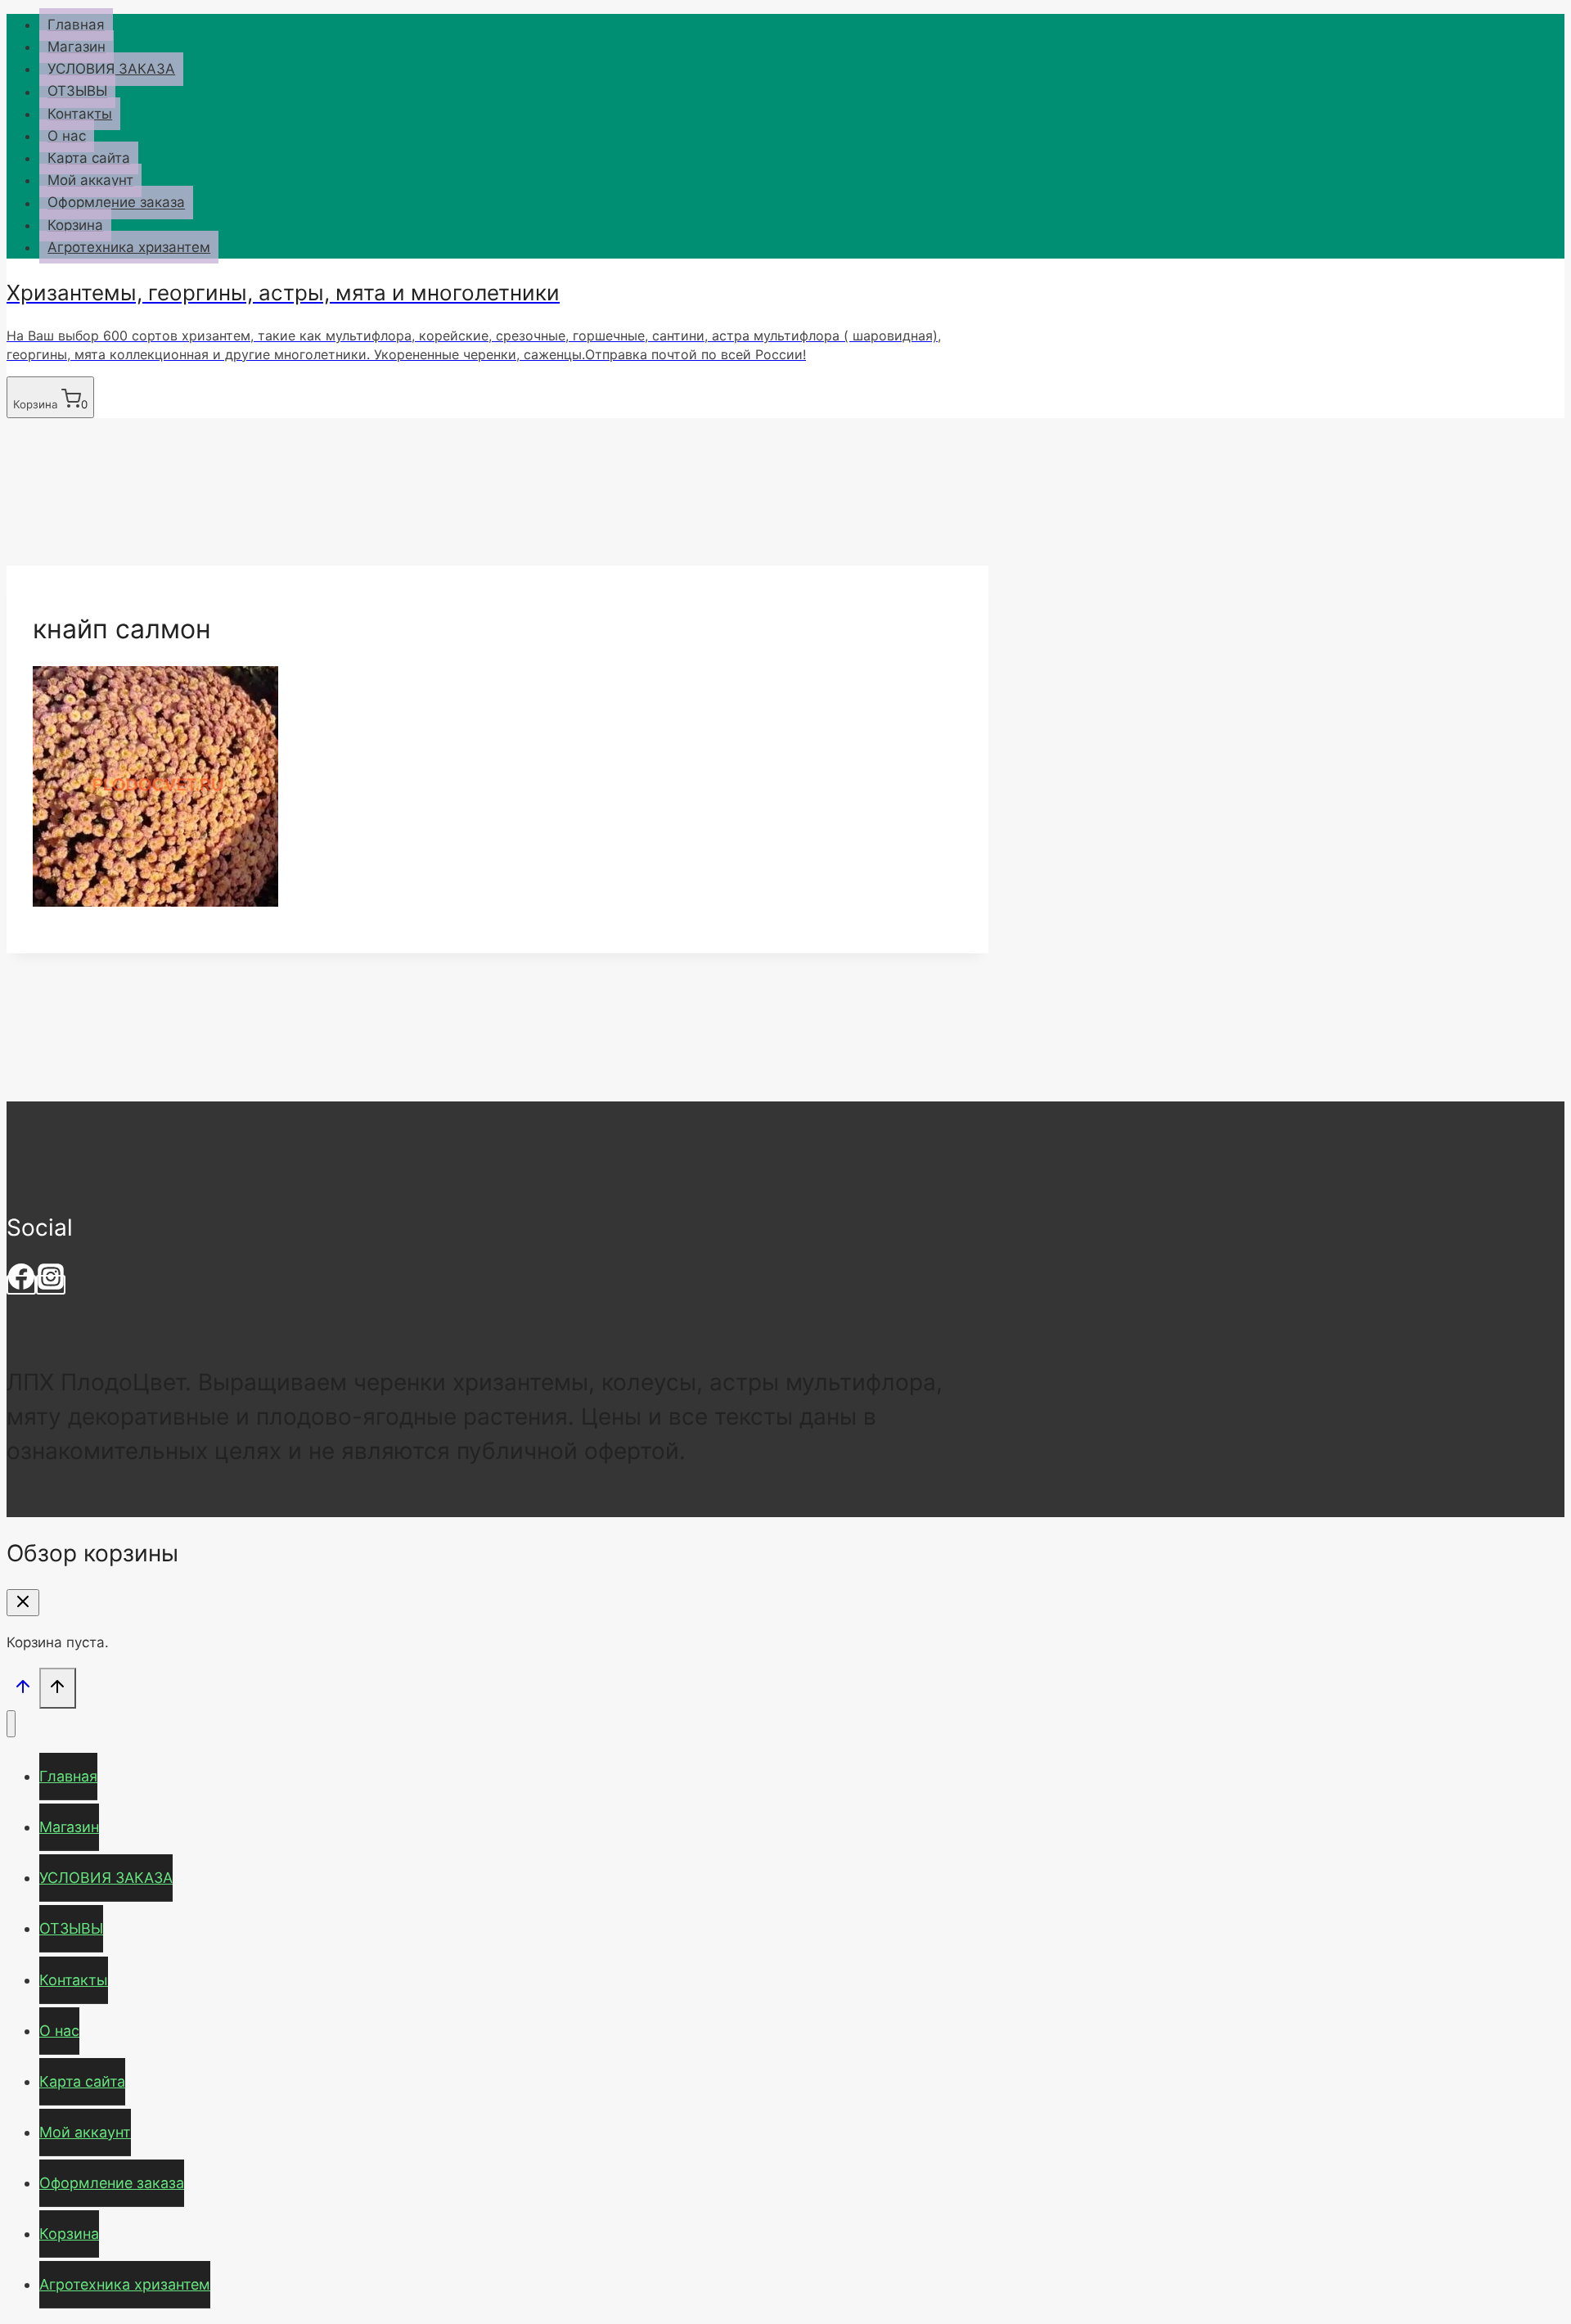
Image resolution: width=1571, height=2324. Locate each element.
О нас (67, 136)
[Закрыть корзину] (23, 1603)
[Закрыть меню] (11, 1724)
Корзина (75, 225)
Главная (76, 25)
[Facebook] (21, 1285)
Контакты (80, 114)
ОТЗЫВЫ (77, 92)
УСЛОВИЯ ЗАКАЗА (111, 69)
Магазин (77, 47)
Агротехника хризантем (129, 247)
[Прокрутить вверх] (23, 1689)
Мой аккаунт (90, 180)
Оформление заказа (116, 203)
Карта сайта (89, 158)
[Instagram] (51, 1285)
